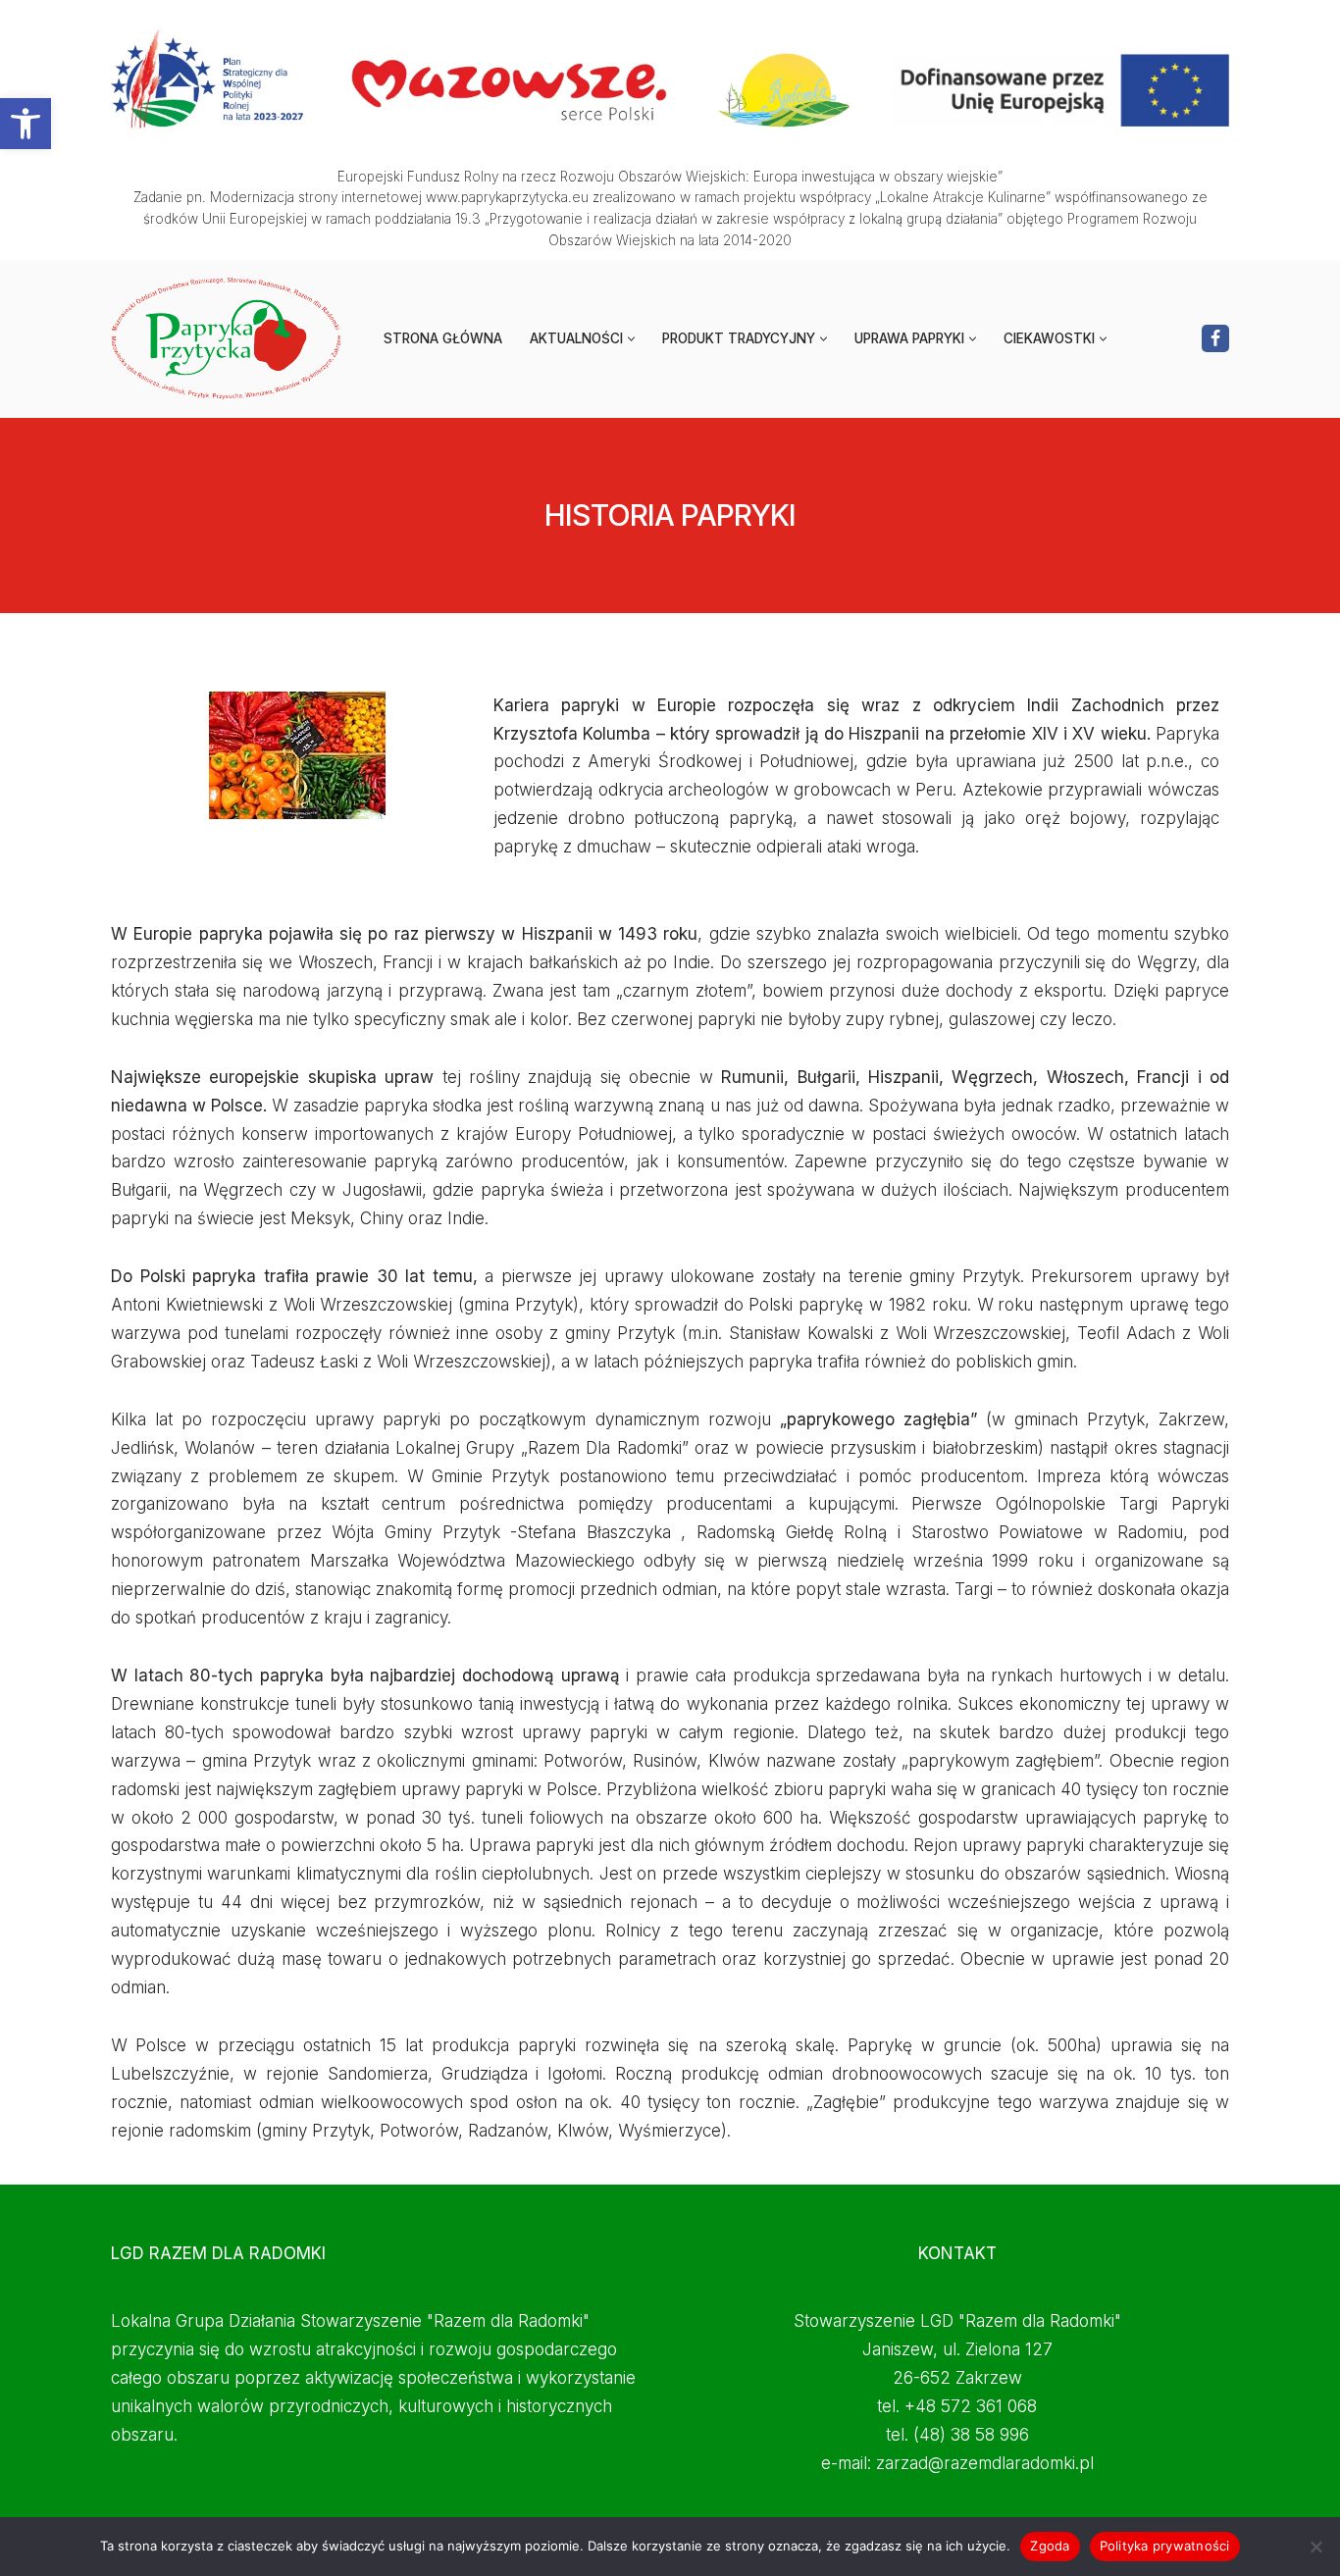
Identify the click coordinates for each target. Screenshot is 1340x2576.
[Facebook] (1215, 338)
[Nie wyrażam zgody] (1315, 2547)
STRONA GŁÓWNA (443, 338)
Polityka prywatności (1165, 2546)
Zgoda (1050, 2546)
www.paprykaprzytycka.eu (507, 197)
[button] (26, 124)
